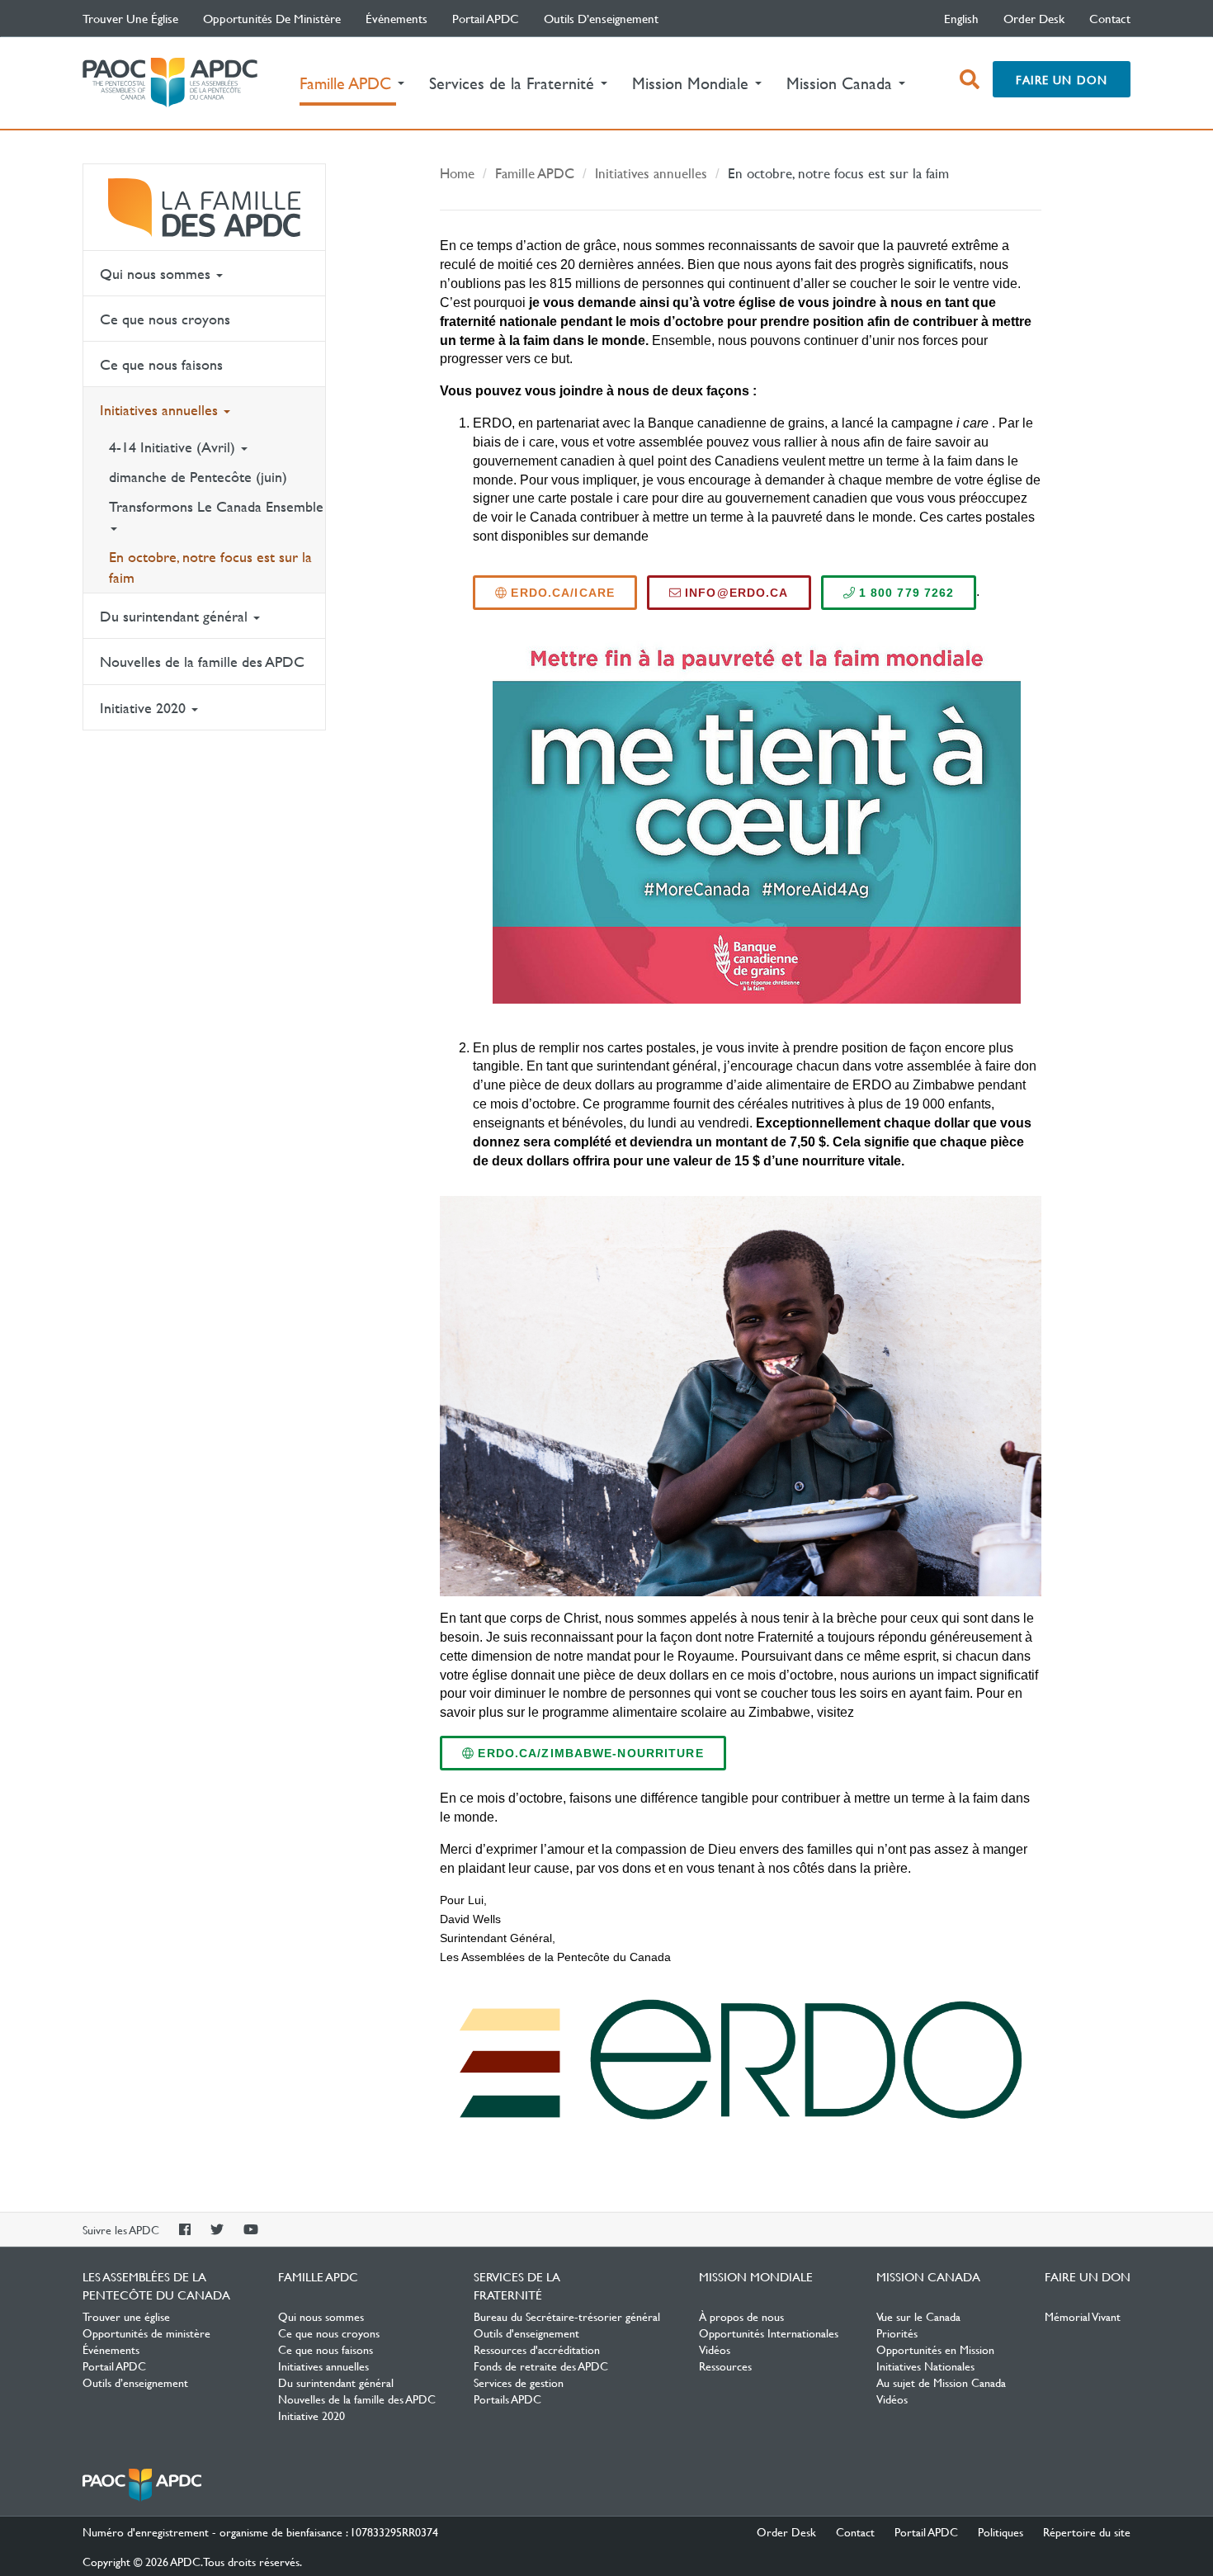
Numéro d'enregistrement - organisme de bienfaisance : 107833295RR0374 (260, 2531)
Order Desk (1034, 18)
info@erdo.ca (735, 593)
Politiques (1001, 2531)
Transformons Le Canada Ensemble (216, 506)
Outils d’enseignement (601, 18)
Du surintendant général (176, 616)
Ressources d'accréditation (537, 2349)
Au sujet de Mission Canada (941, 2382)
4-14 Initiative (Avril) (174, 447)
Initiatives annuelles (161, 410)
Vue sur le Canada (918, 2316)
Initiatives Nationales (925, 2366)
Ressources (725, 2366)
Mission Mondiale (756, 2276)
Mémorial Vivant (1083, 2316)
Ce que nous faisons (161, 364)
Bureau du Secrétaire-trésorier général (567, 2316)
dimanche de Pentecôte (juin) (198, 477)
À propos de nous (741, 2316)
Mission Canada (928, 2276)
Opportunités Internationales (769, 2333)
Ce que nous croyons (165, 319)
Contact (1110, 18)
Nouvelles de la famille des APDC (202, 662)
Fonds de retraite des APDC (541, 2366)
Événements (396, 18)
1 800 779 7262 (905, 593)
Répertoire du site (1087, 2531)
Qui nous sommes (157, 274)
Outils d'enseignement (526, 2333)
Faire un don (1062, 79)
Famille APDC (204, 207)
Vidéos (715, 2349)
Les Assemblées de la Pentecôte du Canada (170, 83)
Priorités (897, 2333)
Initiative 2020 (145, 708)
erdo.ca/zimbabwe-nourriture (588, 1753)
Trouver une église (130, 18)
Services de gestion (519, 2382)
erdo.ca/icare (561, 593)
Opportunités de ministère (272, 18)
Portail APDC (486, 18)
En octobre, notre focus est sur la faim (210, 567)
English (961, 18)
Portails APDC (507, 2399)
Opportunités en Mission (935, 2349)
